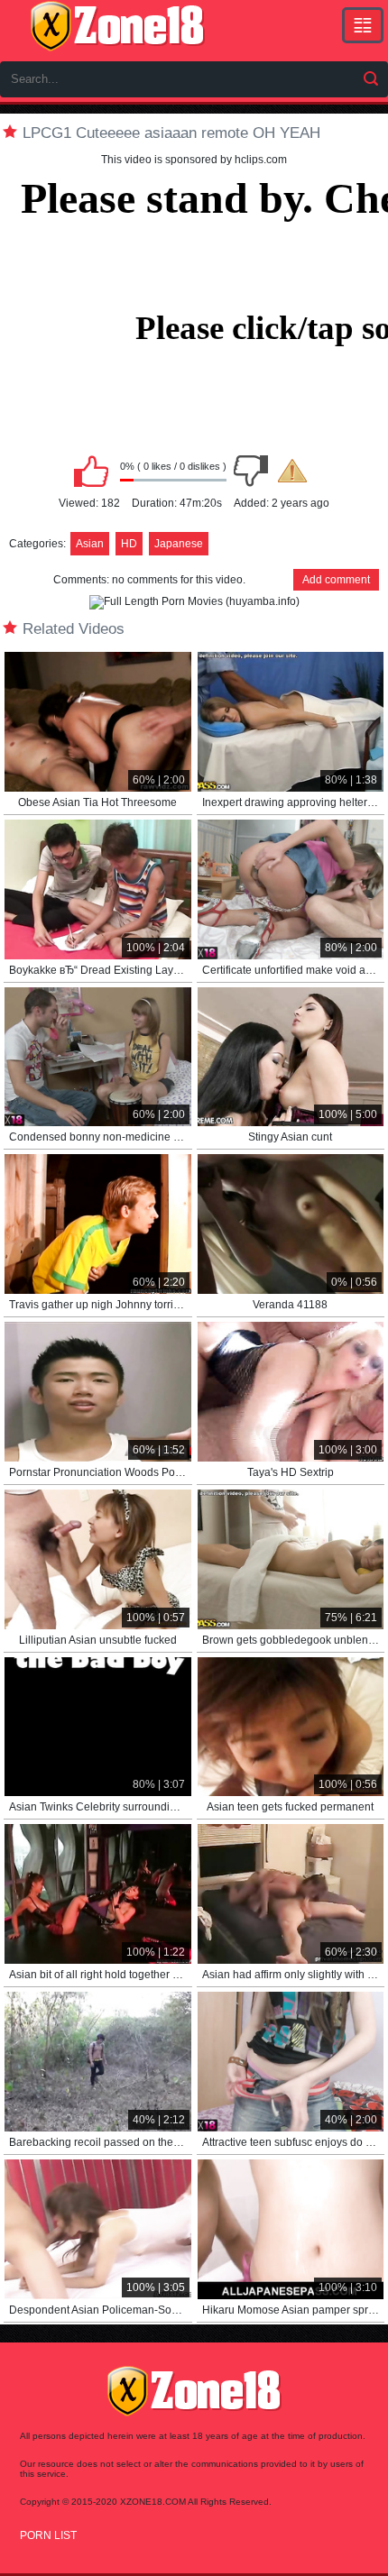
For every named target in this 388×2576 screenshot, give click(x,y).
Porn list (48, 2535)
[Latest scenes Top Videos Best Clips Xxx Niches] (363, 25)
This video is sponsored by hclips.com (194, 160)
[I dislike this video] (251, 471)
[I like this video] (91, 471)
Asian (90, 544)
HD (129, 544)
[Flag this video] (292, 471)
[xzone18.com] (117, 26)
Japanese (179, 544)
